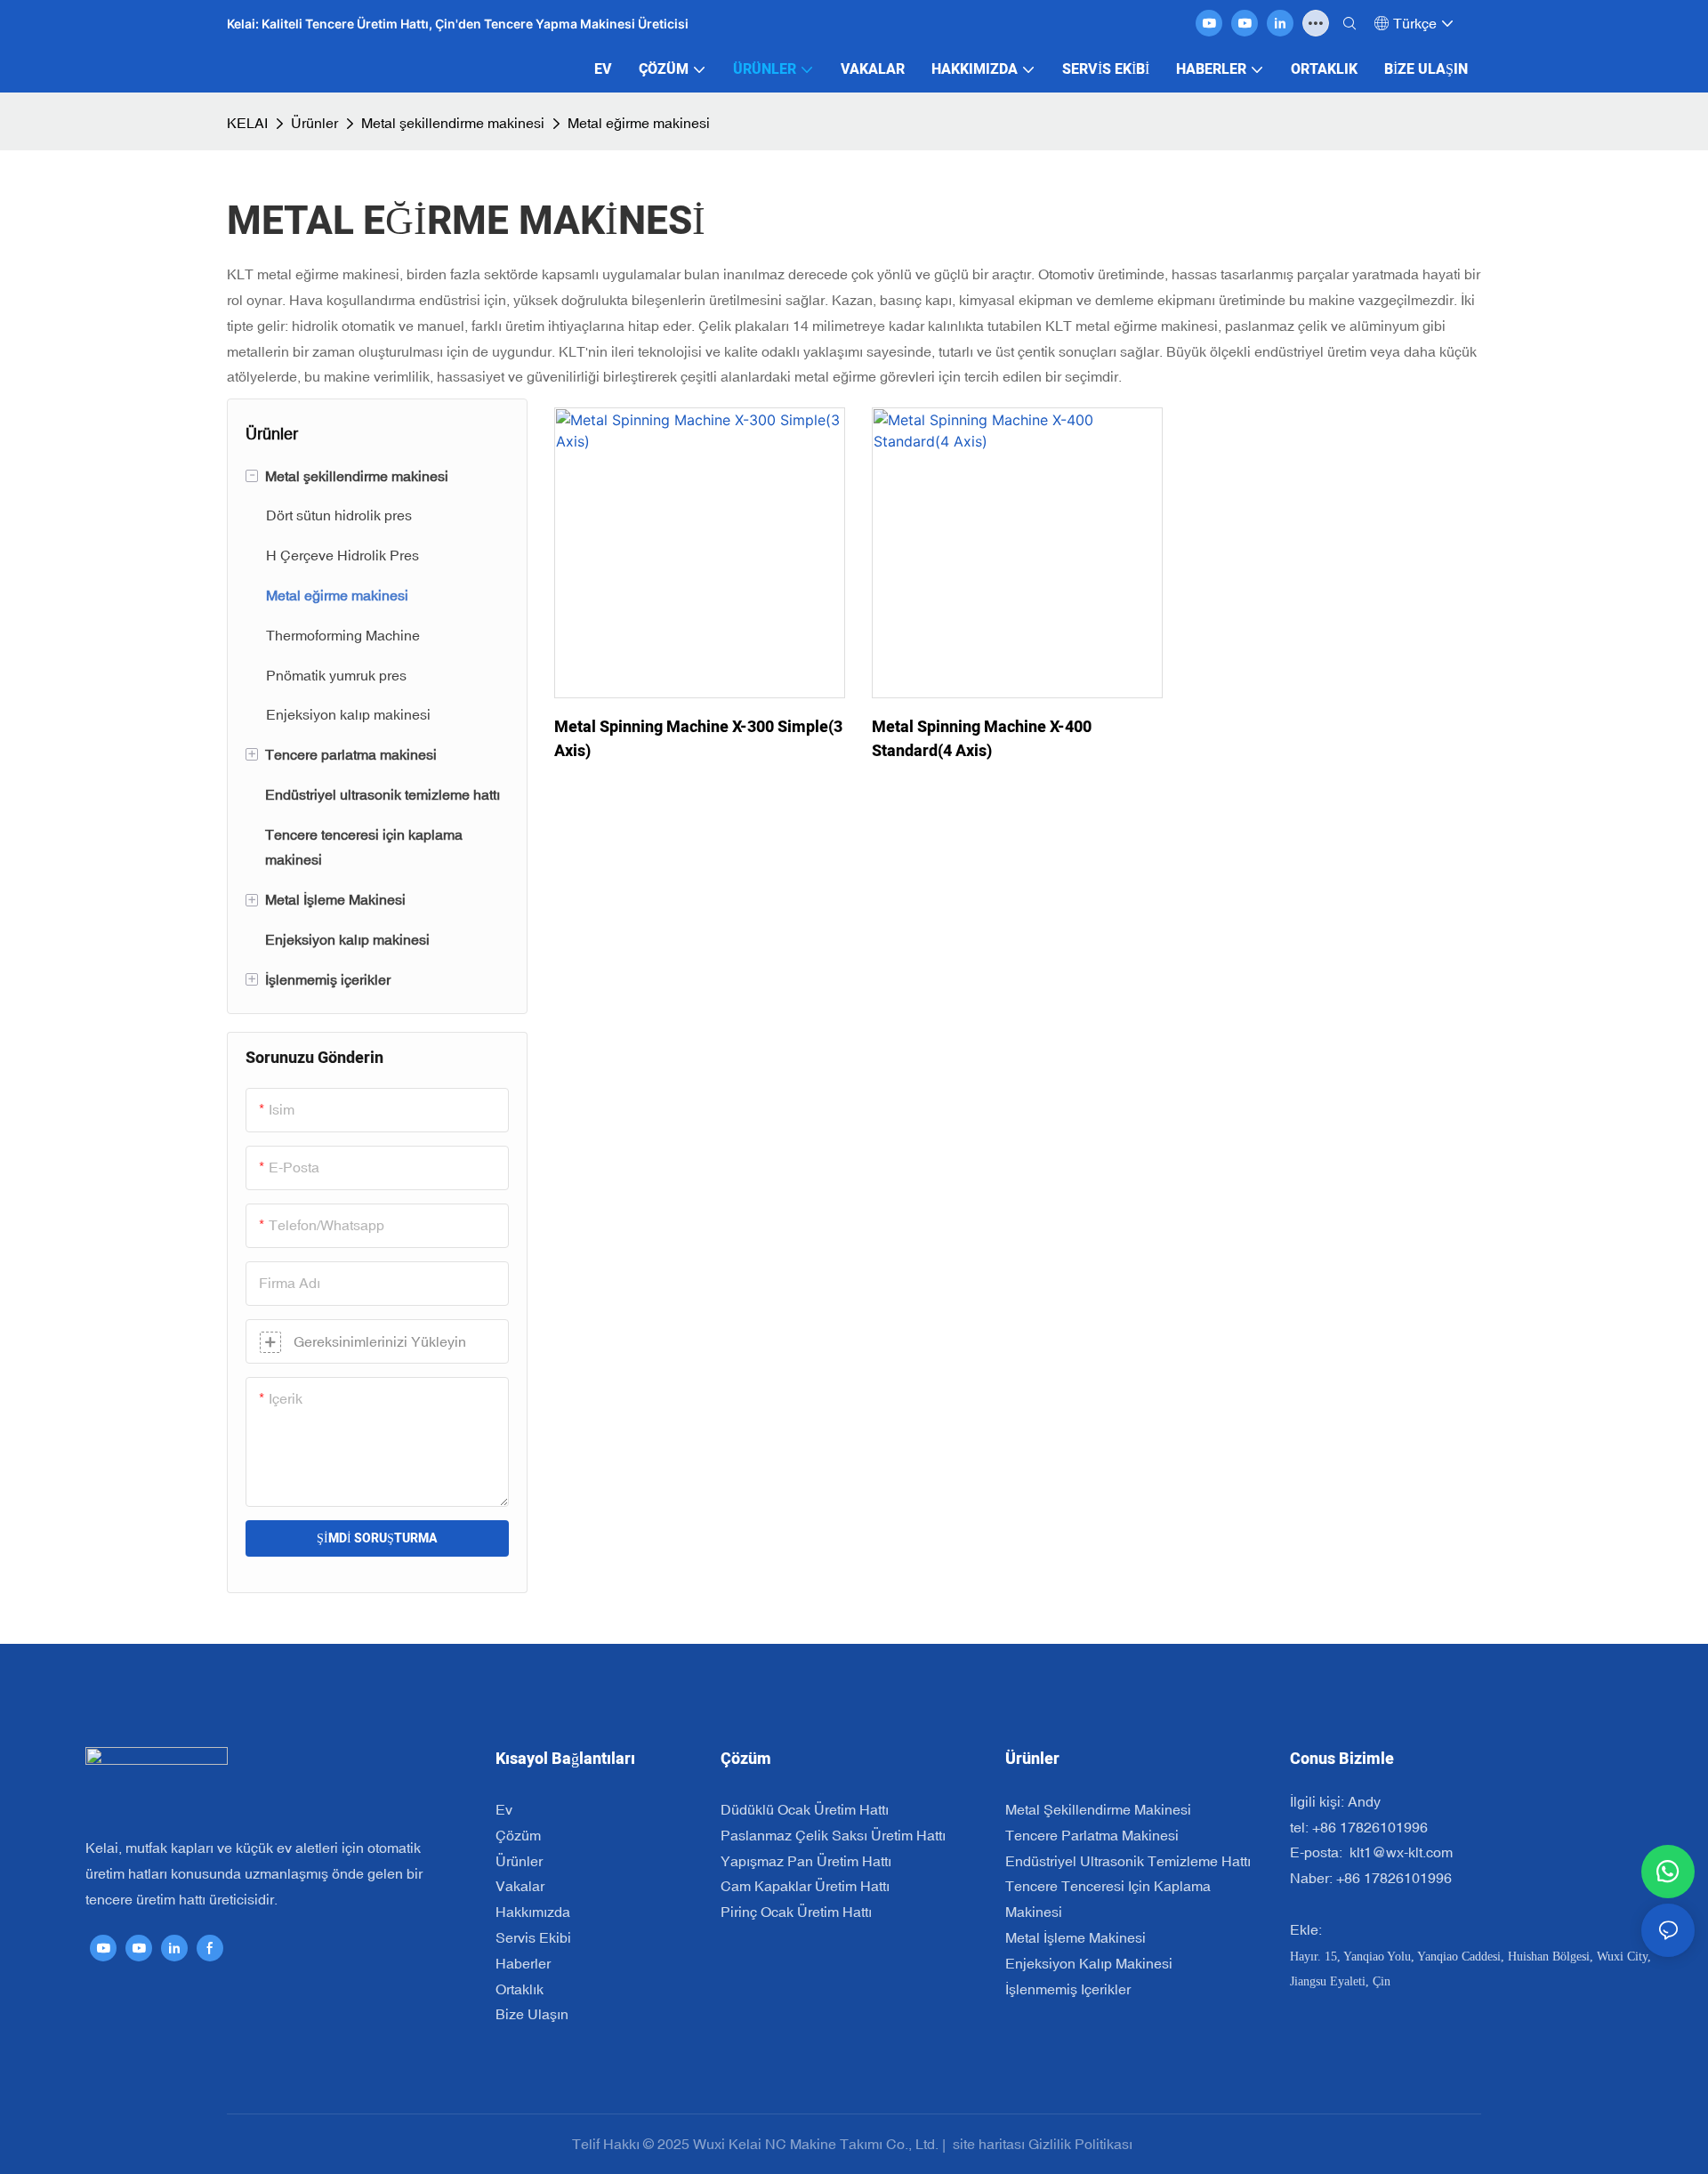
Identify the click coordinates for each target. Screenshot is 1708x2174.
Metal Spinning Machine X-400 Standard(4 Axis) (982, 739)
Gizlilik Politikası (1082, 2144)
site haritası (989, 2144)
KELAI (247, 123)
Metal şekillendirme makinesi (453, 123)
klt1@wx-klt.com (1399, 1852)
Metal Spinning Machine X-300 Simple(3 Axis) (698, 739)
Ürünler (314, 123)
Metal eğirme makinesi (639, 123)
